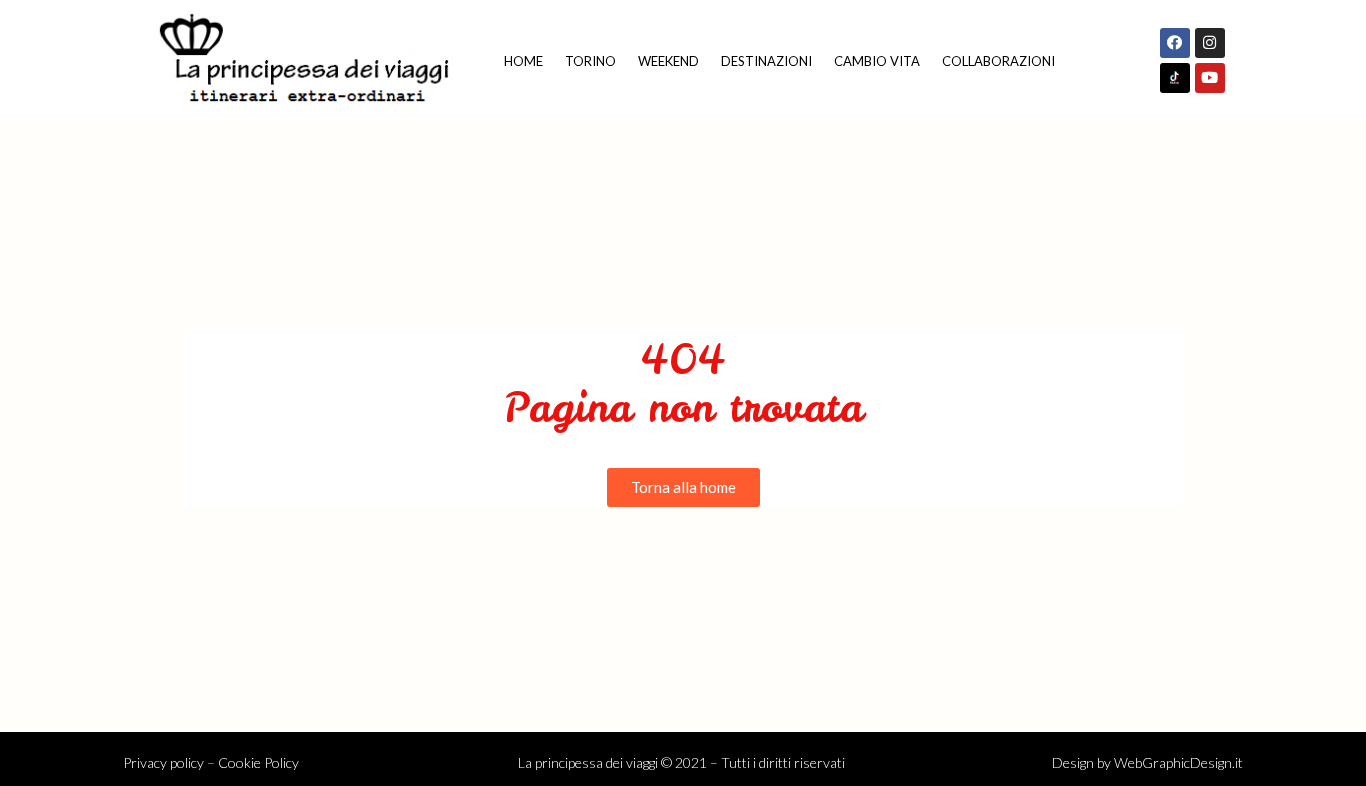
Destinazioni (766, 61)
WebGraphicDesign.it (1178, 762)
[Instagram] (1210, 43)
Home (523, 61)
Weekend (668, 61)
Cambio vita (877, 61)
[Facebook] (1175, 43)
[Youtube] (1210, 78)
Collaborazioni (998, 61)
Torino (590, 61)
